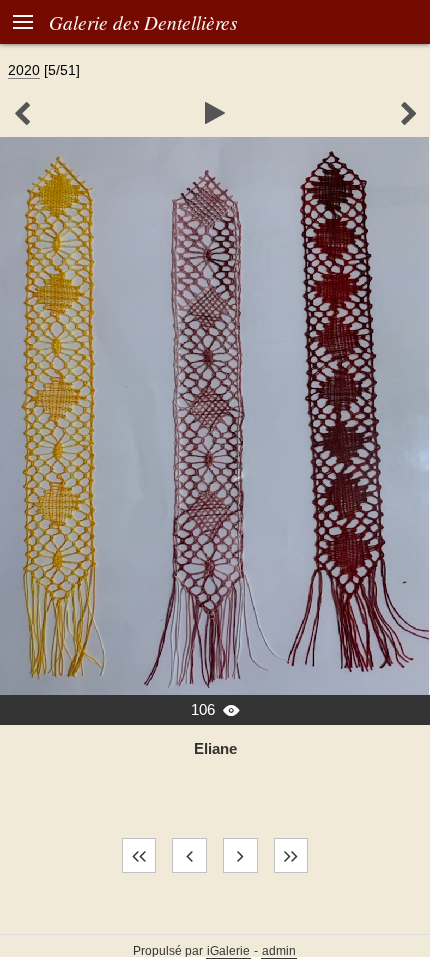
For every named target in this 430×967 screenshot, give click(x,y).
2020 (24, 70)
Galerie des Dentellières (143, 22)
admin (279, 951)
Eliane (215, 748)
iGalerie (228, 951)
